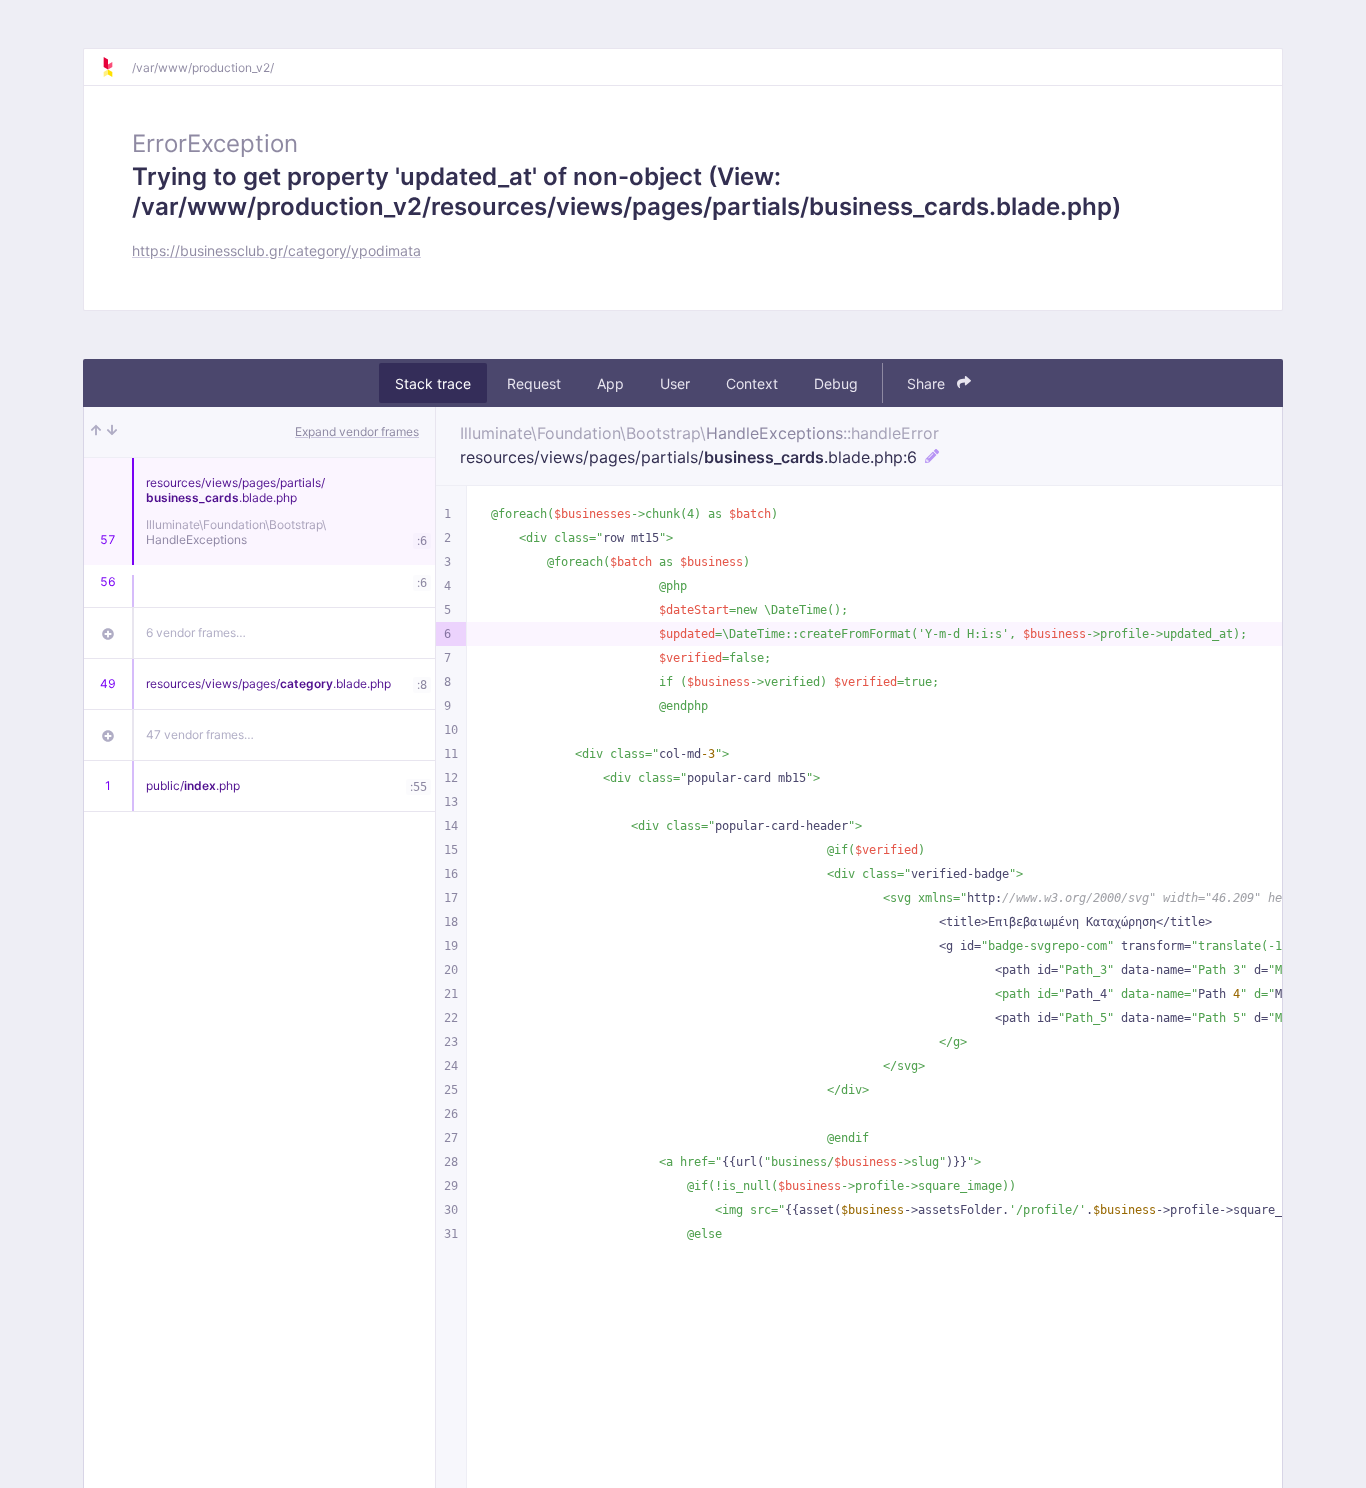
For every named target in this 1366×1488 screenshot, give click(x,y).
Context (752, 383)
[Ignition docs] (116, 67)
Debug (836, 383)
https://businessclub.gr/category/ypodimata (276, 250)
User (675, 383)
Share (928, 383)
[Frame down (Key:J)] (112, 432)
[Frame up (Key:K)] (96, 432)
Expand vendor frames (357, 431)
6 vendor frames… (196, 632)
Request (534, 383)
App (610, 383)
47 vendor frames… (200, 734)
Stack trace (433, 383)
